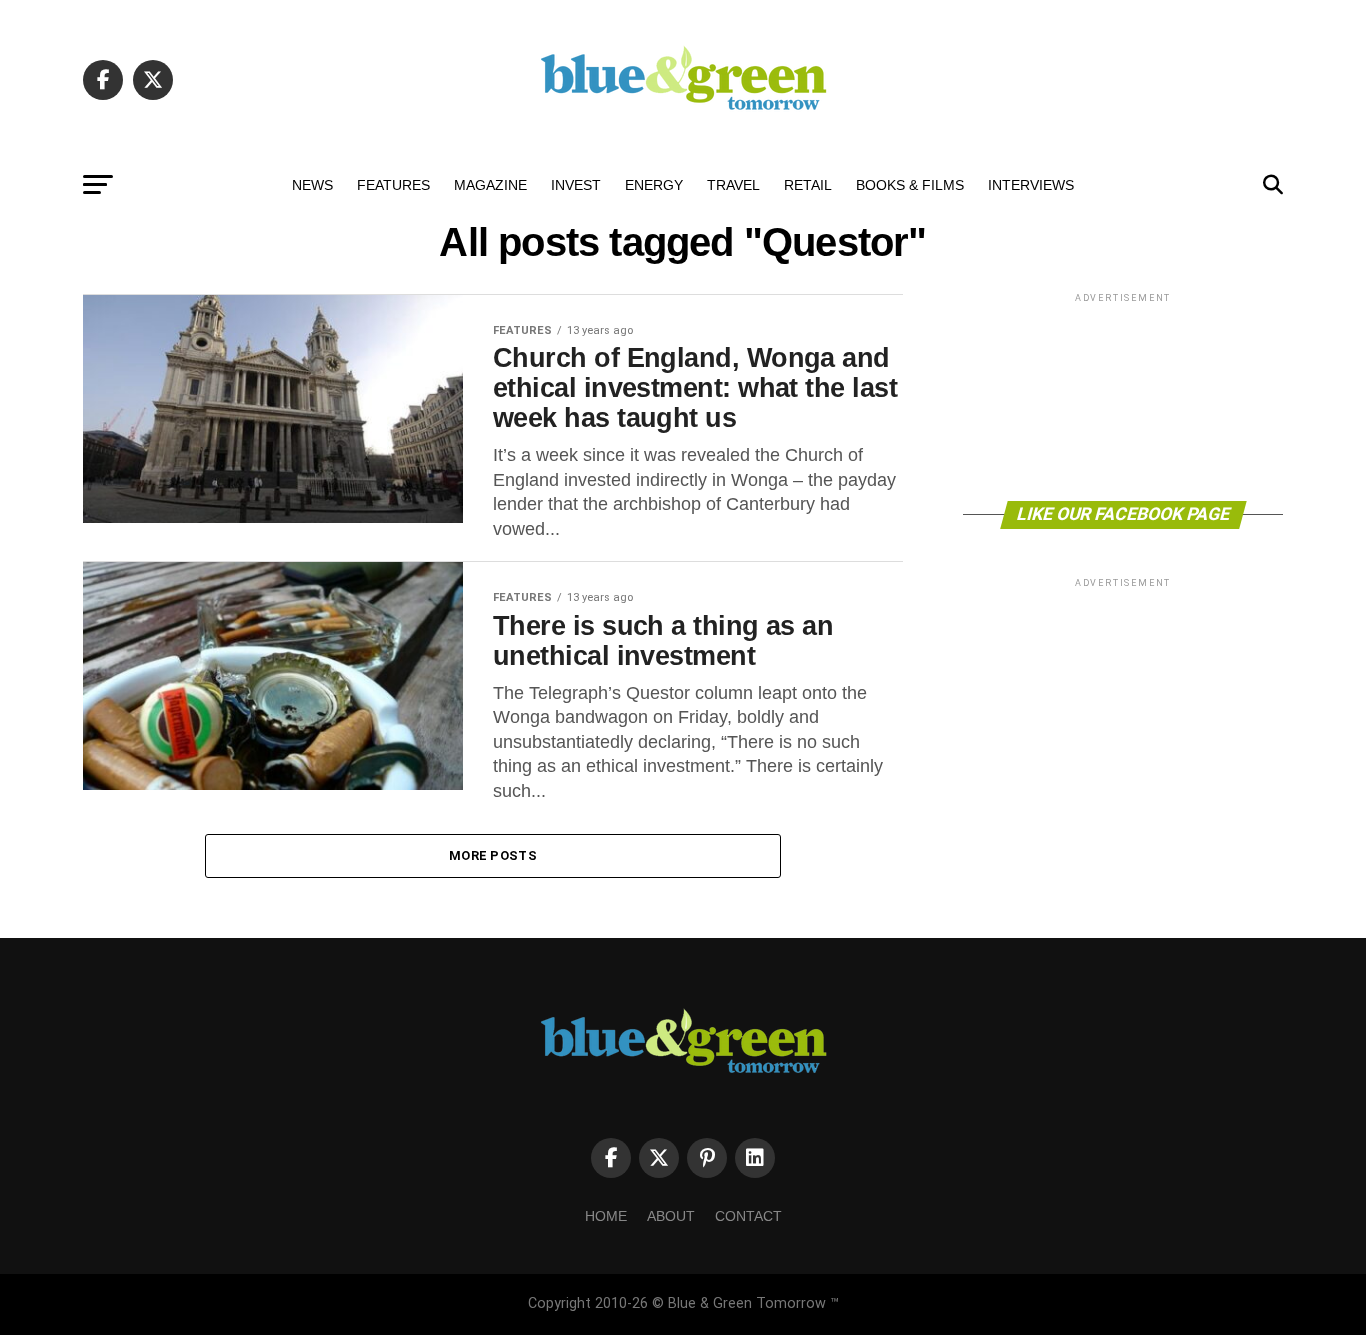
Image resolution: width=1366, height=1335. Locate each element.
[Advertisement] (1123, 395)
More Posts (493, 855)
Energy (654, 185)
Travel (733, 185)
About (671, 1216)
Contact (748, 1216)
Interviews (1031, 185)
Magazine (490, 185)
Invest (576, 185)
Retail (808, 185)
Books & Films (910, 185)
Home (606, 1216)
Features (393, 185)
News (312, 185)
